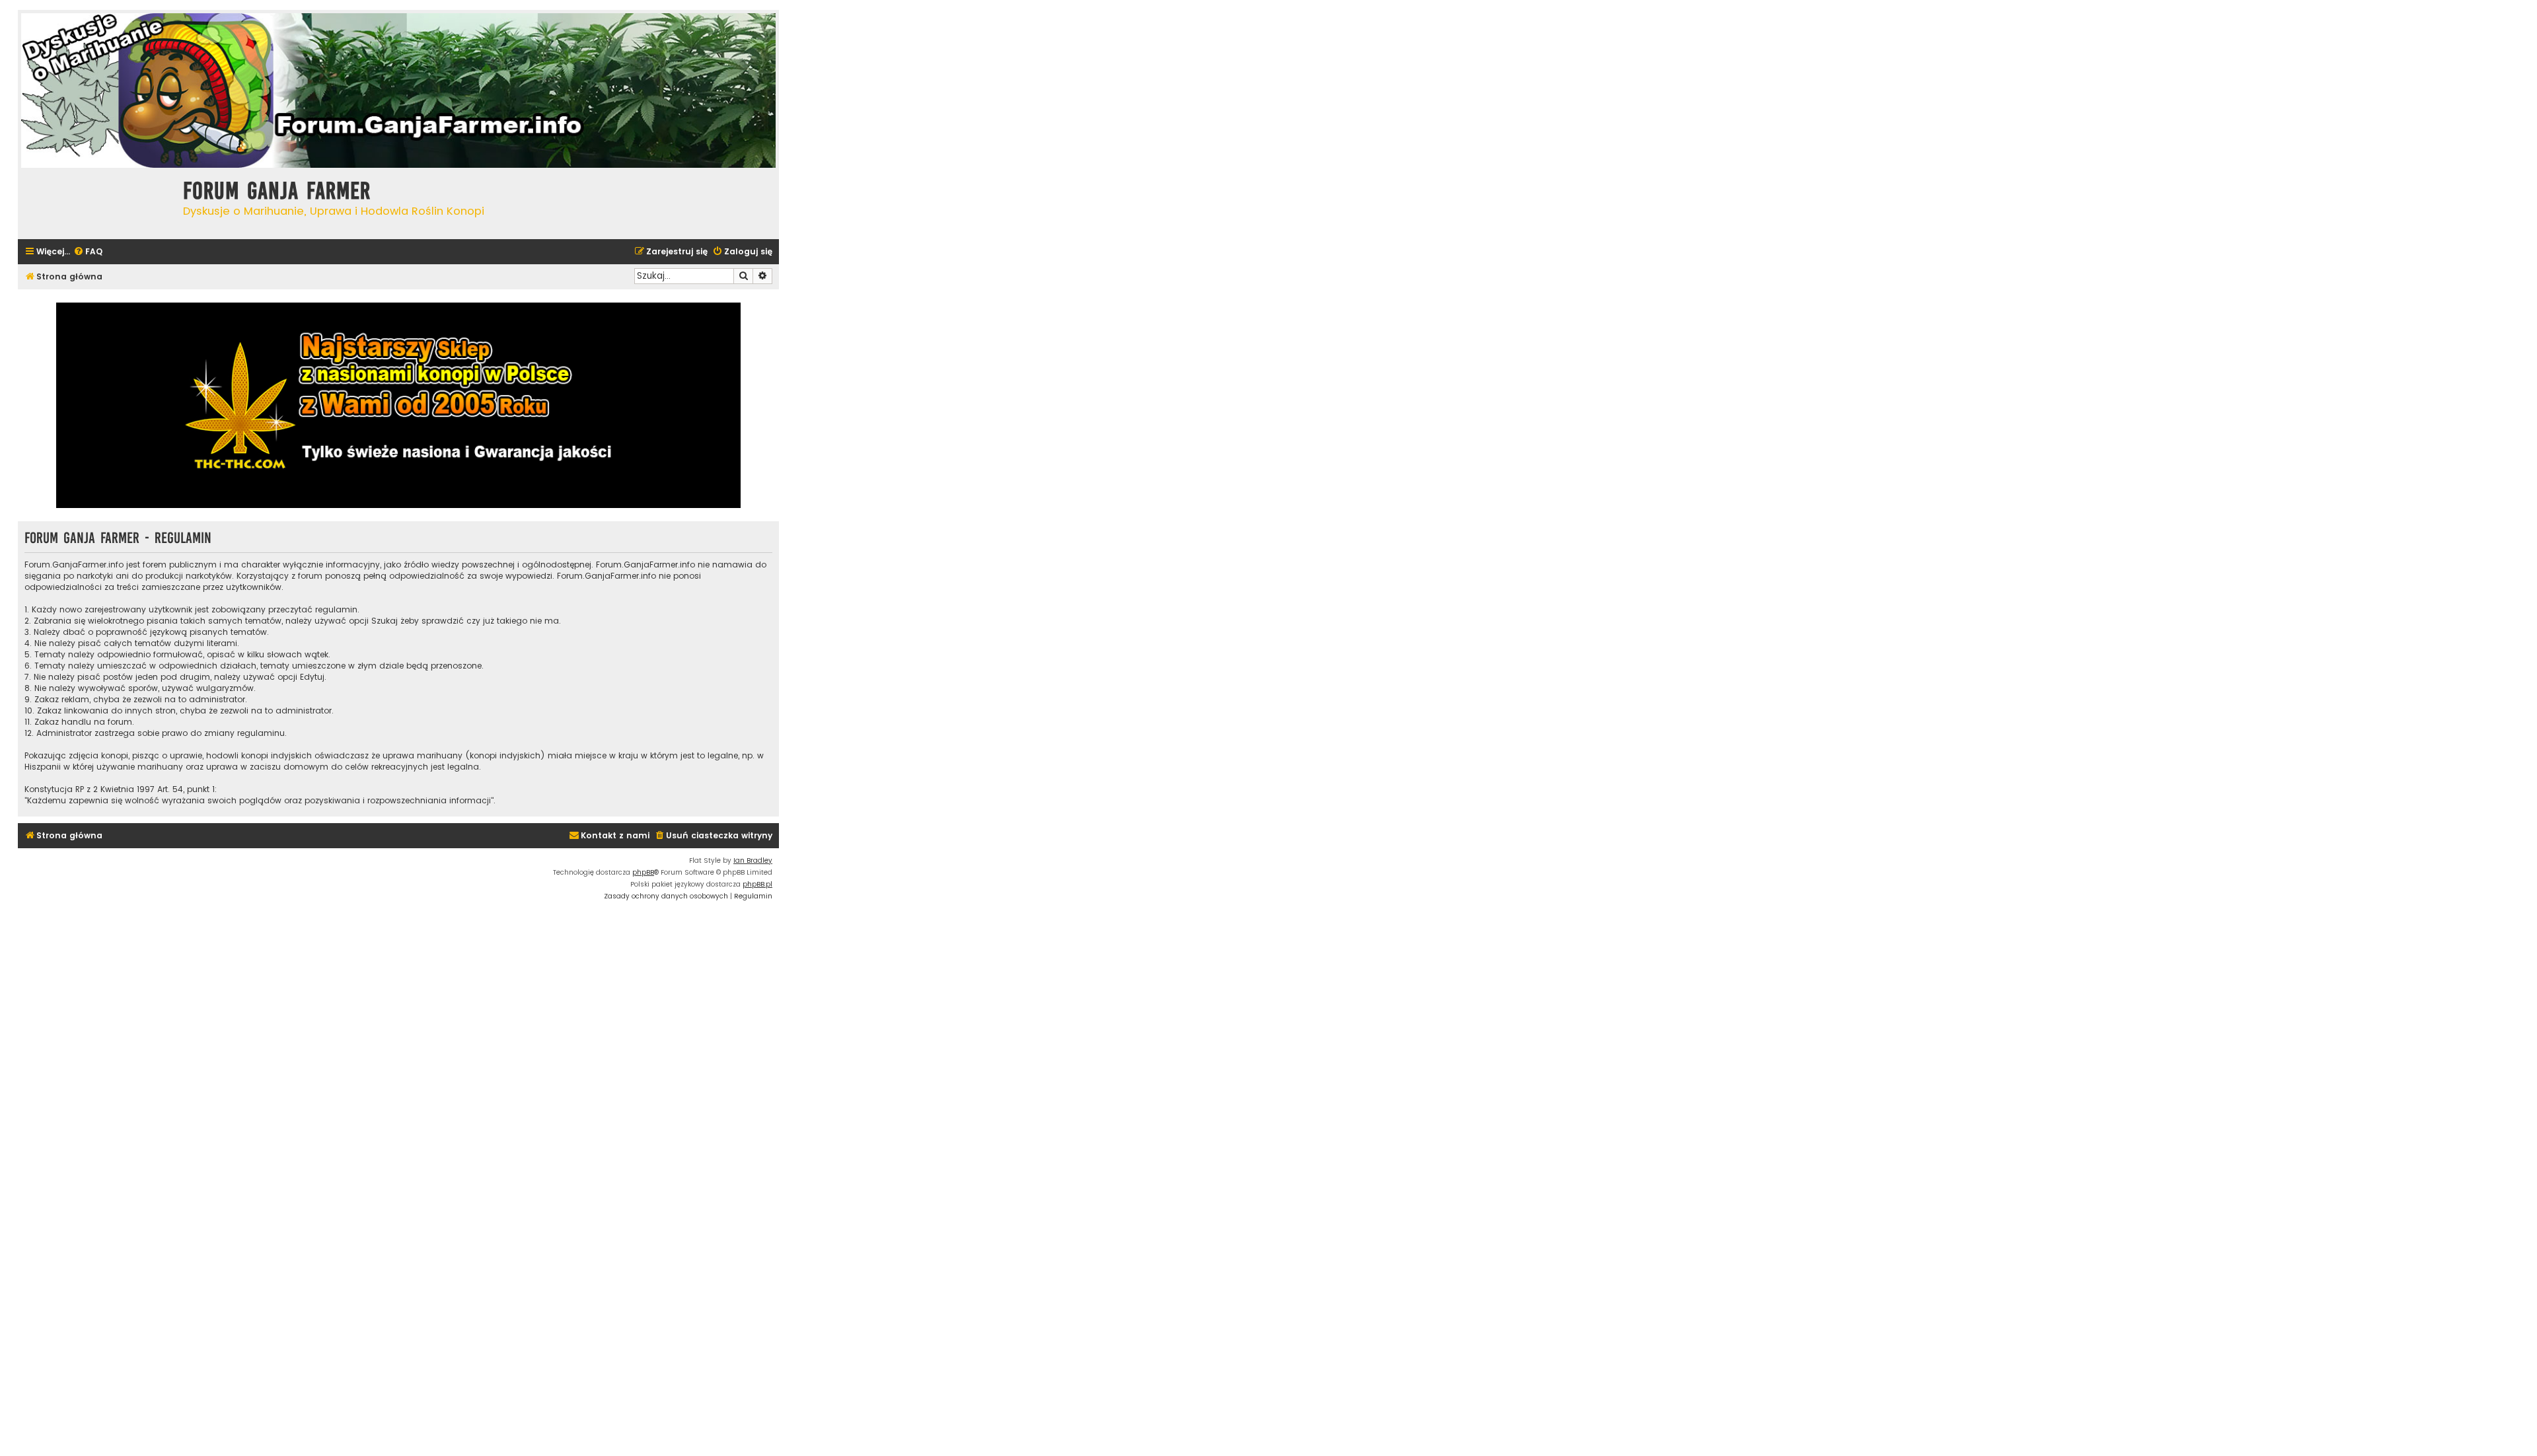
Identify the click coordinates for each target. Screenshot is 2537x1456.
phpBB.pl (757, 884)
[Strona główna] (97, 202)
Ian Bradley (753, 860)
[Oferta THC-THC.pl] (398, 405)
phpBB (643, 872)
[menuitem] (88, 252)
